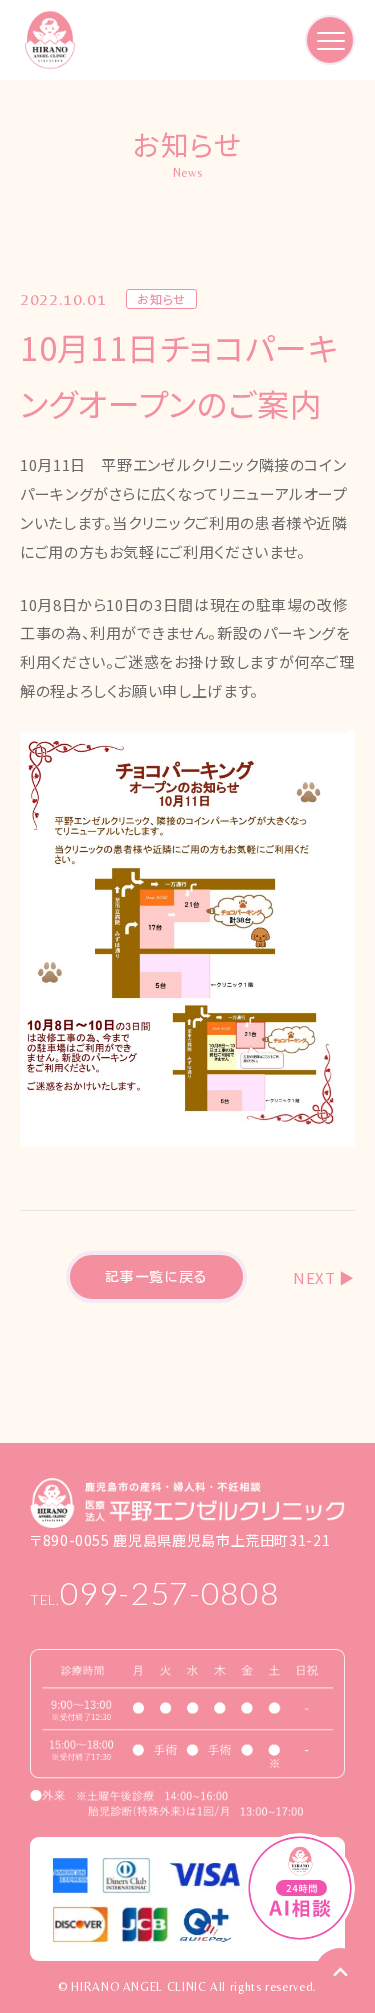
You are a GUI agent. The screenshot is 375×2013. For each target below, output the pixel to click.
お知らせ (161, 299)
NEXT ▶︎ (324, 1277)
